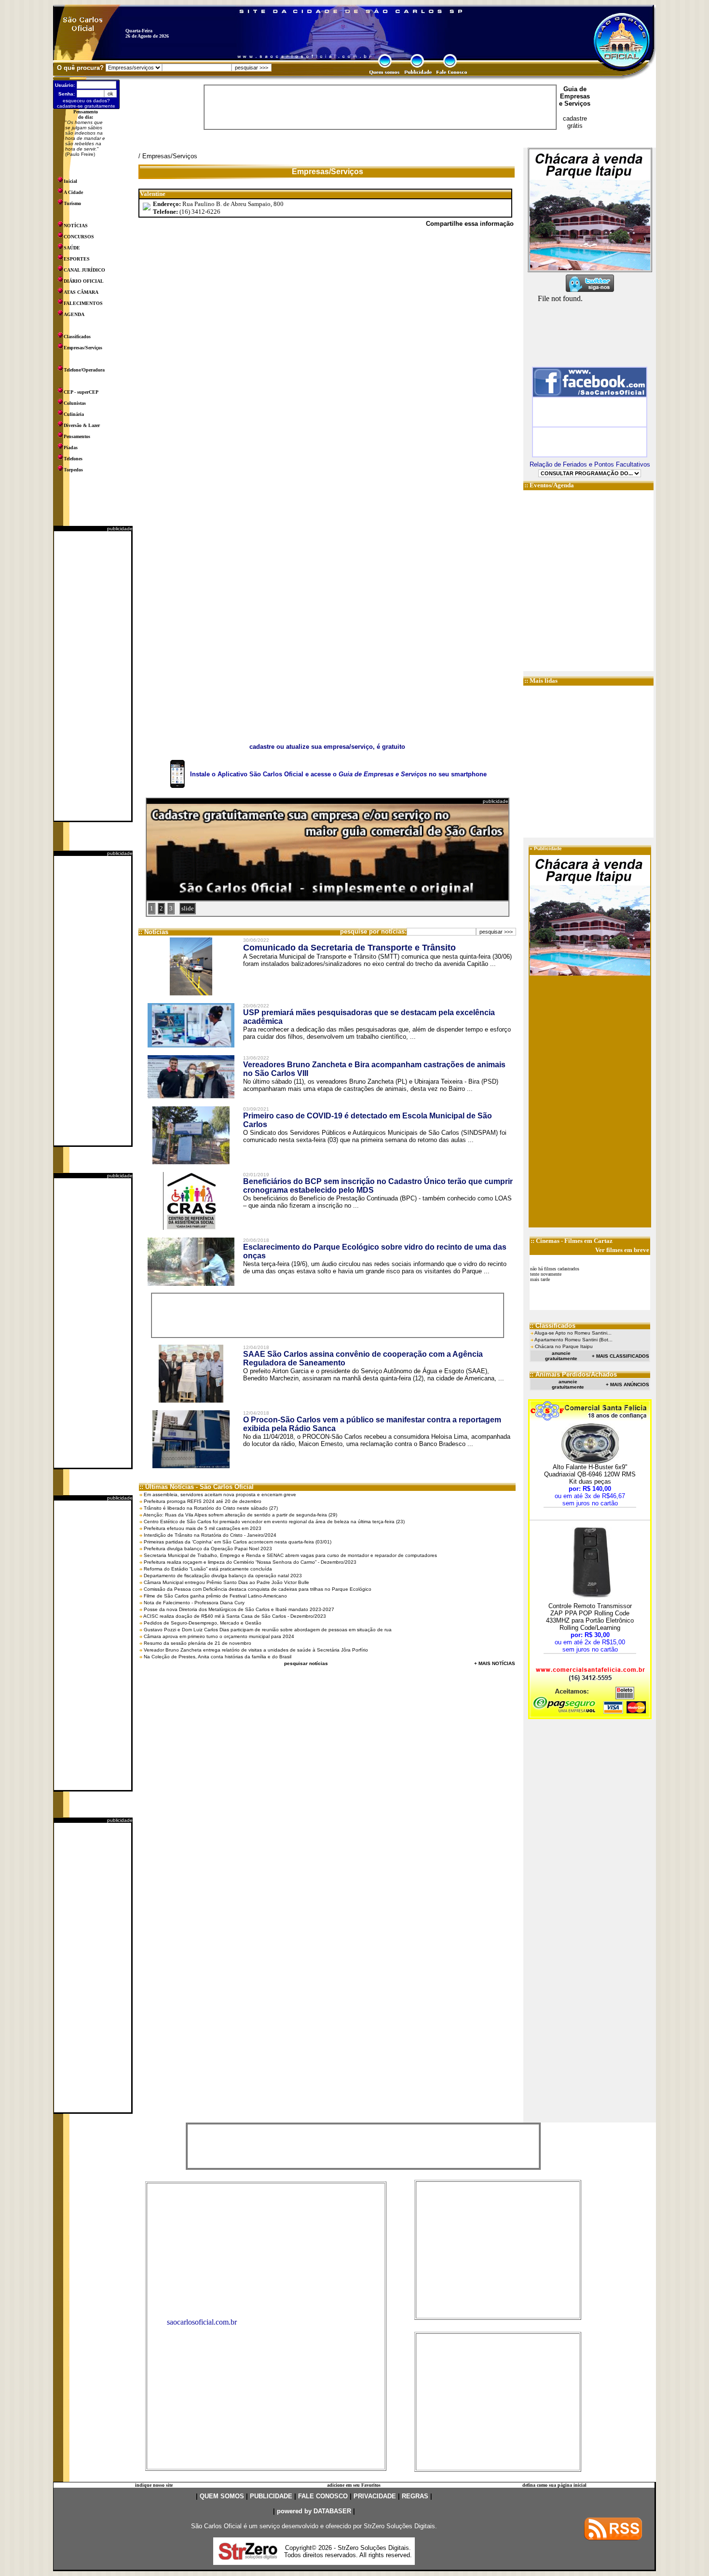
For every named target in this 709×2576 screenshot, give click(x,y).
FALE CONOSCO (323, 2496)
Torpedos (73, 470)
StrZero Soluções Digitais (399, 2526)
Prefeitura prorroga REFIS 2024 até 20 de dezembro (203, 1501)
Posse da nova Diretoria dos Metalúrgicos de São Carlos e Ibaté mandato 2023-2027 (239, 1609)
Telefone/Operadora (84, 370)
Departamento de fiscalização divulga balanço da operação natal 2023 (223, 1576)
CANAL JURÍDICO (84, 270)
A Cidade (73, 192)
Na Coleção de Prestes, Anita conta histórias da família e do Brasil (218, 1657)
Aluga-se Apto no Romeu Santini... (573, 1333)
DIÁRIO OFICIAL (84, 281)
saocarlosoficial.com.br (202, 2322)
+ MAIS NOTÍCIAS (495, 1663)
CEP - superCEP (81, 392)
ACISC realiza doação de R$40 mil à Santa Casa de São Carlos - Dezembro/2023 (235, 1616)
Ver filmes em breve (622, 1250)
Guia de (575, 89)
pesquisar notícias (306, 1663)
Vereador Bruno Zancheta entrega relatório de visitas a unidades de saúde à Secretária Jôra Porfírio (256, 1650)
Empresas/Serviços (83, 348)
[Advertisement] (93, 676)
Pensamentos (77, 436)
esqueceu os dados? (86, 101)
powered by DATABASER (314, 2511)
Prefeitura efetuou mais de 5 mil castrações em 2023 (203, 1528)
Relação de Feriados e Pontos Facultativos (590, 464)
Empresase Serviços (575, 100)
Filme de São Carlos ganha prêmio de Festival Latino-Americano (215, 1596)
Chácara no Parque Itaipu (564, 1346)
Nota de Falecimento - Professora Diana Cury (194, 1603)
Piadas (71, 448)
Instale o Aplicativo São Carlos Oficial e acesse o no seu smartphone (338, 774)
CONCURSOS (79, 237)
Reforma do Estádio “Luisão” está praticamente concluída (208, 1569)
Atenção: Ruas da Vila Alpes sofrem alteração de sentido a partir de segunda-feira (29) (240, 1515)
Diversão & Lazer (82, 425)
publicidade (120, 529)
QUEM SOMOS (222, 2496)
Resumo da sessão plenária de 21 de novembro (198, 1643)
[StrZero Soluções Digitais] (248, 2557)
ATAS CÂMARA (81, 292)
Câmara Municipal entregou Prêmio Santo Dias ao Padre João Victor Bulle (226, 1582)
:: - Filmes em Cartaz (572, 1241)
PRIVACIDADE (375, 2496)
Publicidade (548, 848)
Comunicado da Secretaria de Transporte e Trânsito (349, 948)
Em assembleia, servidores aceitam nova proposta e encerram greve (220, 1495)
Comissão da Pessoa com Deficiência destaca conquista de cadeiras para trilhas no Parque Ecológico (258, 1589)
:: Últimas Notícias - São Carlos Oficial (197, 1487)
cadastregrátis (575, 122)
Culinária (74, 414)
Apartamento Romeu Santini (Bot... (573, 1340)
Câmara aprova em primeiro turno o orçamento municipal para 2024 (219, 1636)
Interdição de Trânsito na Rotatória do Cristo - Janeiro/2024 (210, 1535)
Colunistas (75, 403)
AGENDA (74, 314)
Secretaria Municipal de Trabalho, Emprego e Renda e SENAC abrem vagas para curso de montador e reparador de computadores (290, 1555)
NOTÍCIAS (76, 226)
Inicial (70, 181)
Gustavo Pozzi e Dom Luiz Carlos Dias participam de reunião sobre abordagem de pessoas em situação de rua (268, 1630)
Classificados (77, 337)
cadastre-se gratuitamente (86, 106)
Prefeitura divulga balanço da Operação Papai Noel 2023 (208, 1549)
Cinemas (548, 1241)
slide (188, 908)
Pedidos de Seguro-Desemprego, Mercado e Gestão (203, 1623)
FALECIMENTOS (83, 303)
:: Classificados (552, 1326)
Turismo (72, 203)
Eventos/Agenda (552, 485)
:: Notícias (153, 932)
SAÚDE (72, 248)
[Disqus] (327, 368)
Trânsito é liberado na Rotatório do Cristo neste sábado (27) (211, 1508)
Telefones (73, 459)
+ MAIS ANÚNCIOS (627, 1384)
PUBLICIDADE (271, 2496)
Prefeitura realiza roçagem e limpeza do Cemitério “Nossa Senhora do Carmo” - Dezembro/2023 (250, 1562)
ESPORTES (77, 259)
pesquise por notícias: (373, 931)
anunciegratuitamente (561, 1356)
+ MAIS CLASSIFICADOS (620, 1356)
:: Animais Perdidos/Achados (573, 1374)
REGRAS (415, 2496)
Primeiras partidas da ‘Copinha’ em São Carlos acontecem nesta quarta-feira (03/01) (238, 1542)
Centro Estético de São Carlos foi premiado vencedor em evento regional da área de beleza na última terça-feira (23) (274, 1522)
